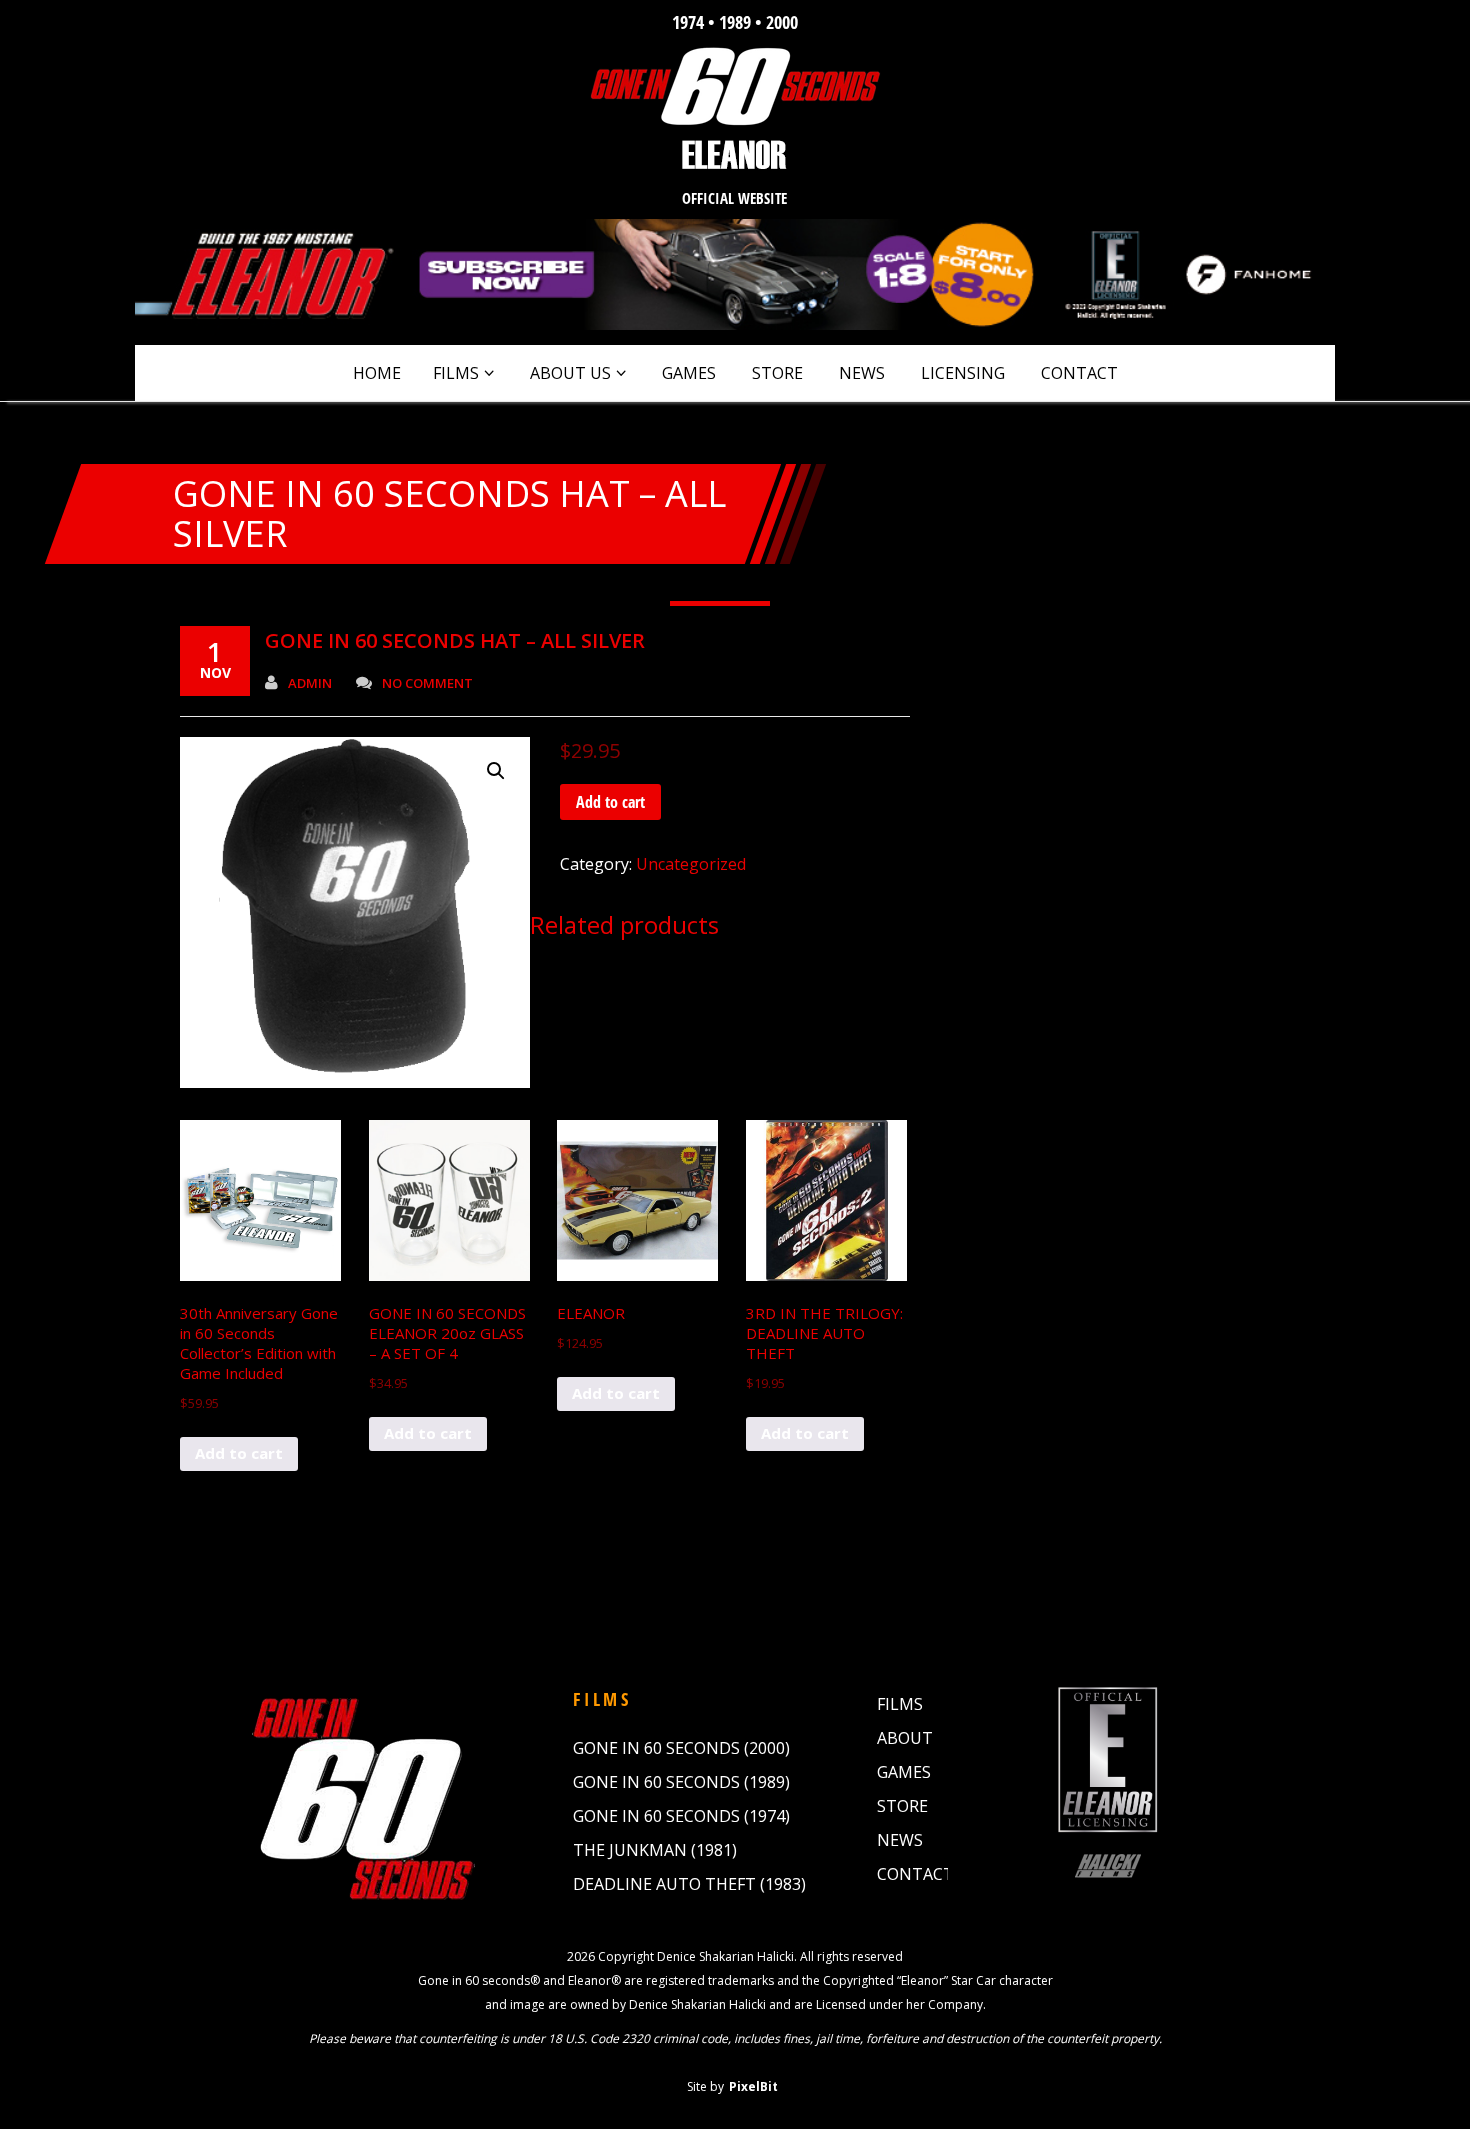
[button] (496, 771)
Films (456, 373)
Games (689, 373)
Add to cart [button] (239, 1453)
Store (777, 373)
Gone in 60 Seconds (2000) (681, 1748)
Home (377, 373)
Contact (1079, 373)
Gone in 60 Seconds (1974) (681, 1816)
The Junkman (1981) (655, 1850)
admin (310, 683)
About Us (570, 373)
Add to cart (610, 802)
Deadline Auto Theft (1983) (689, 1884)
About (905, 1738)
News (862, 373)
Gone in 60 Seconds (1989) (681, 1782)
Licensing (963, 373)
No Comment (427, 683)
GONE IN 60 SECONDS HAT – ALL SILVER (455, 640)
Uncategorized (691, 864)
